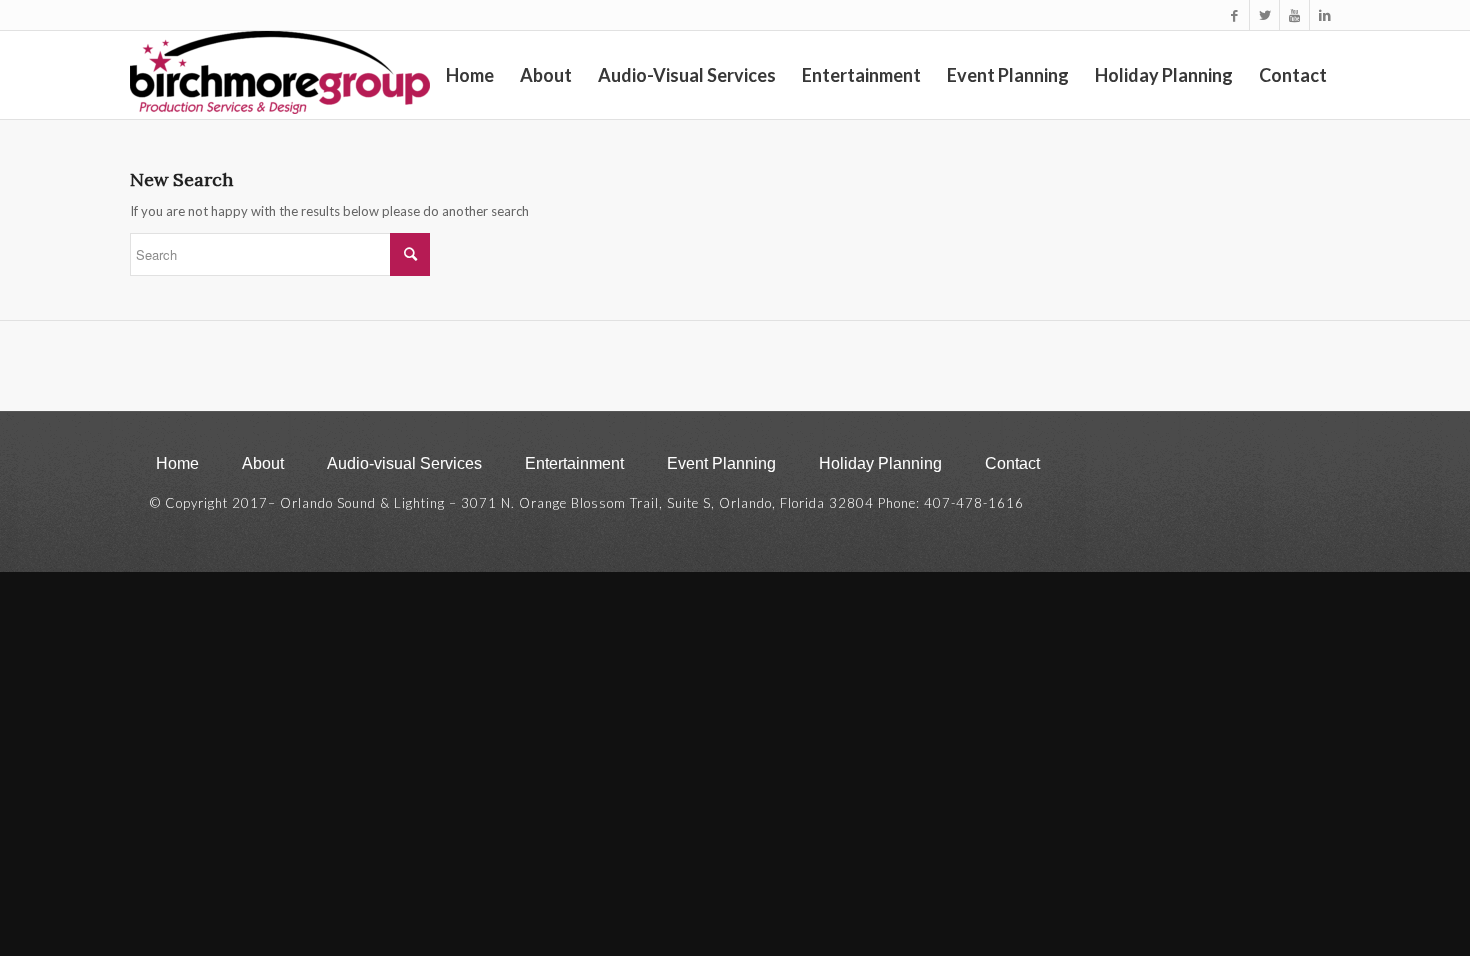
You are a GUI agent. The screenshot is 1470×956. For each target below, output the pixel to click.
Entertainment (574, 463)
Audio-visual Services (404, 463)
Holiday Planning (880, 463)
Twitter (1258, 465)
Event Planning (721, 463)
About (263, 463)
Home (177, 463)
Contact (1012, 463)
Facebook (1217, 465)
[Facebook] (1234, 15)
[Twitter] (1264, 15)
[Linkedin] (1325, 15)
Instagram (1299, 465)
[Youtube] (1294, 15)
